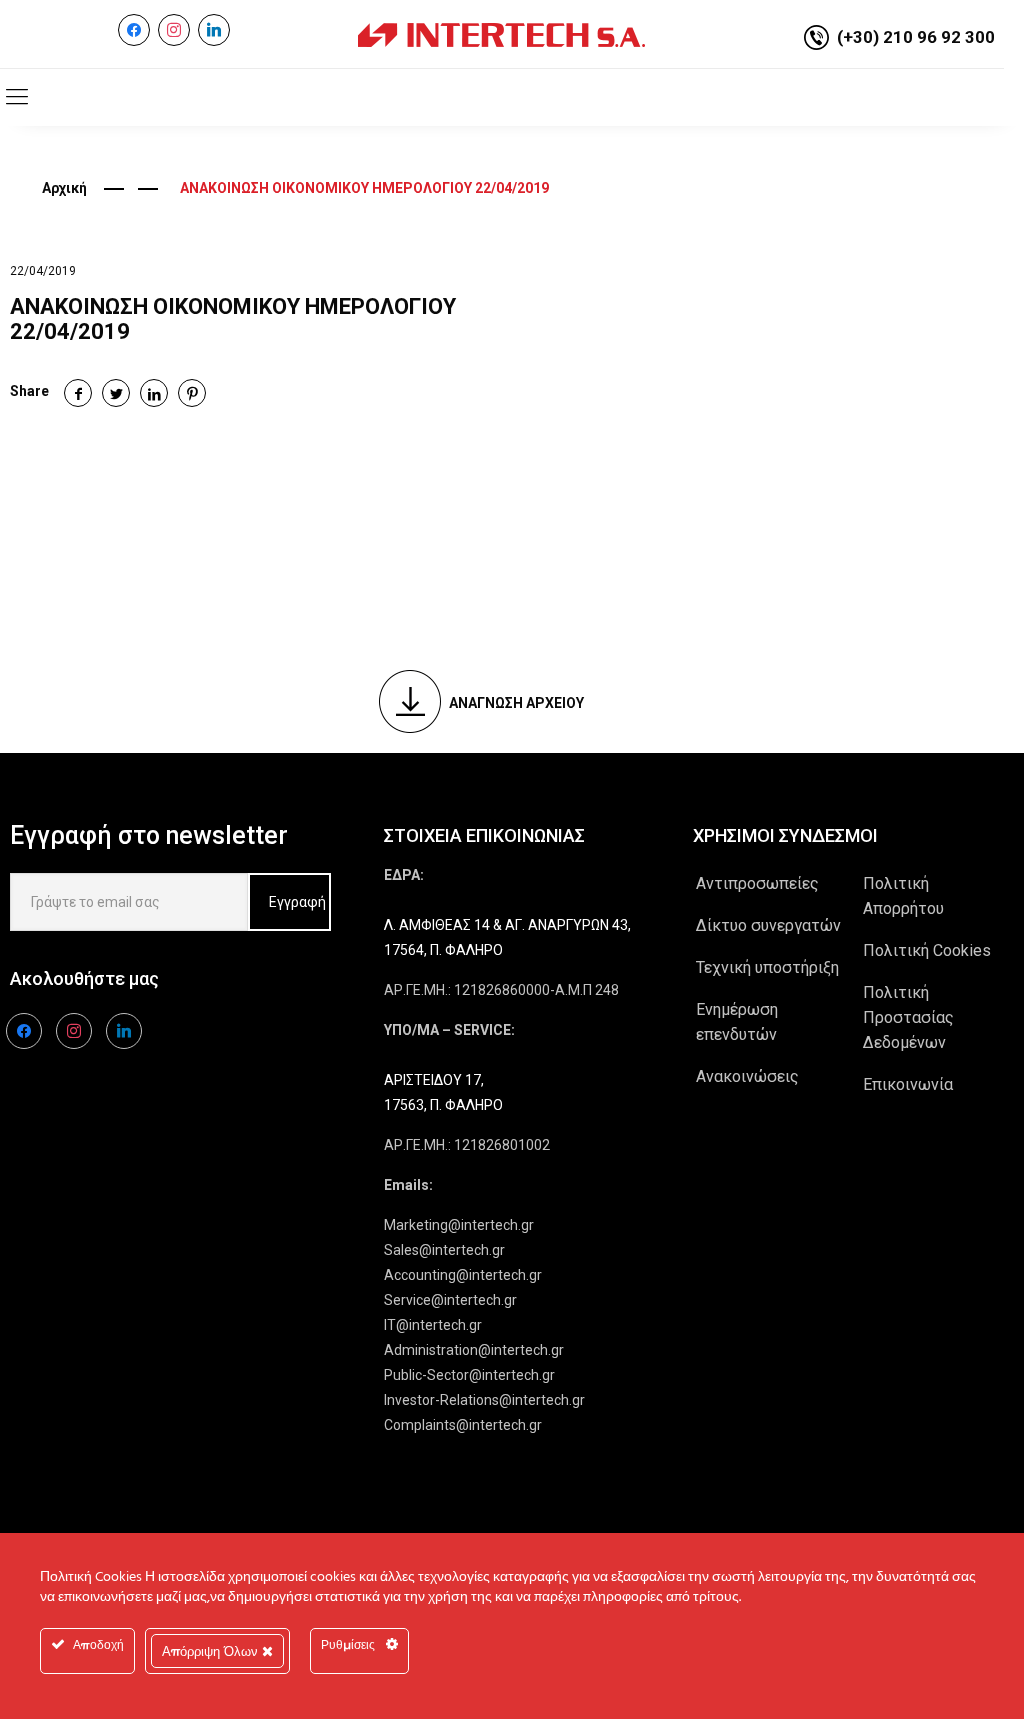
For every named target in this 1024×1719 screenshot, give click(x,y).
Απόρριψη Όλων (212, 1651)
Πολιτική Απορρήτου (903, 896)
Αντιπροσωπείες (757, 883)
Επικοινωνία (908, 1084)
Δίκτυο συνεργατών (768, 925)
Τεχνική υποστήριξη (767, 967)
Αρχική (64, 188)
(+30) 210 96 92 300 (916, 37)
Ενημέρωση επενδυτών (737, 1022)
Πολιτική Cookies (927, 950)
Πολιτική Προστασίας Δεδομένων (908, 1017)
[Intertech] (501, 34)
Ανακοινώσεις (747, 1076)
